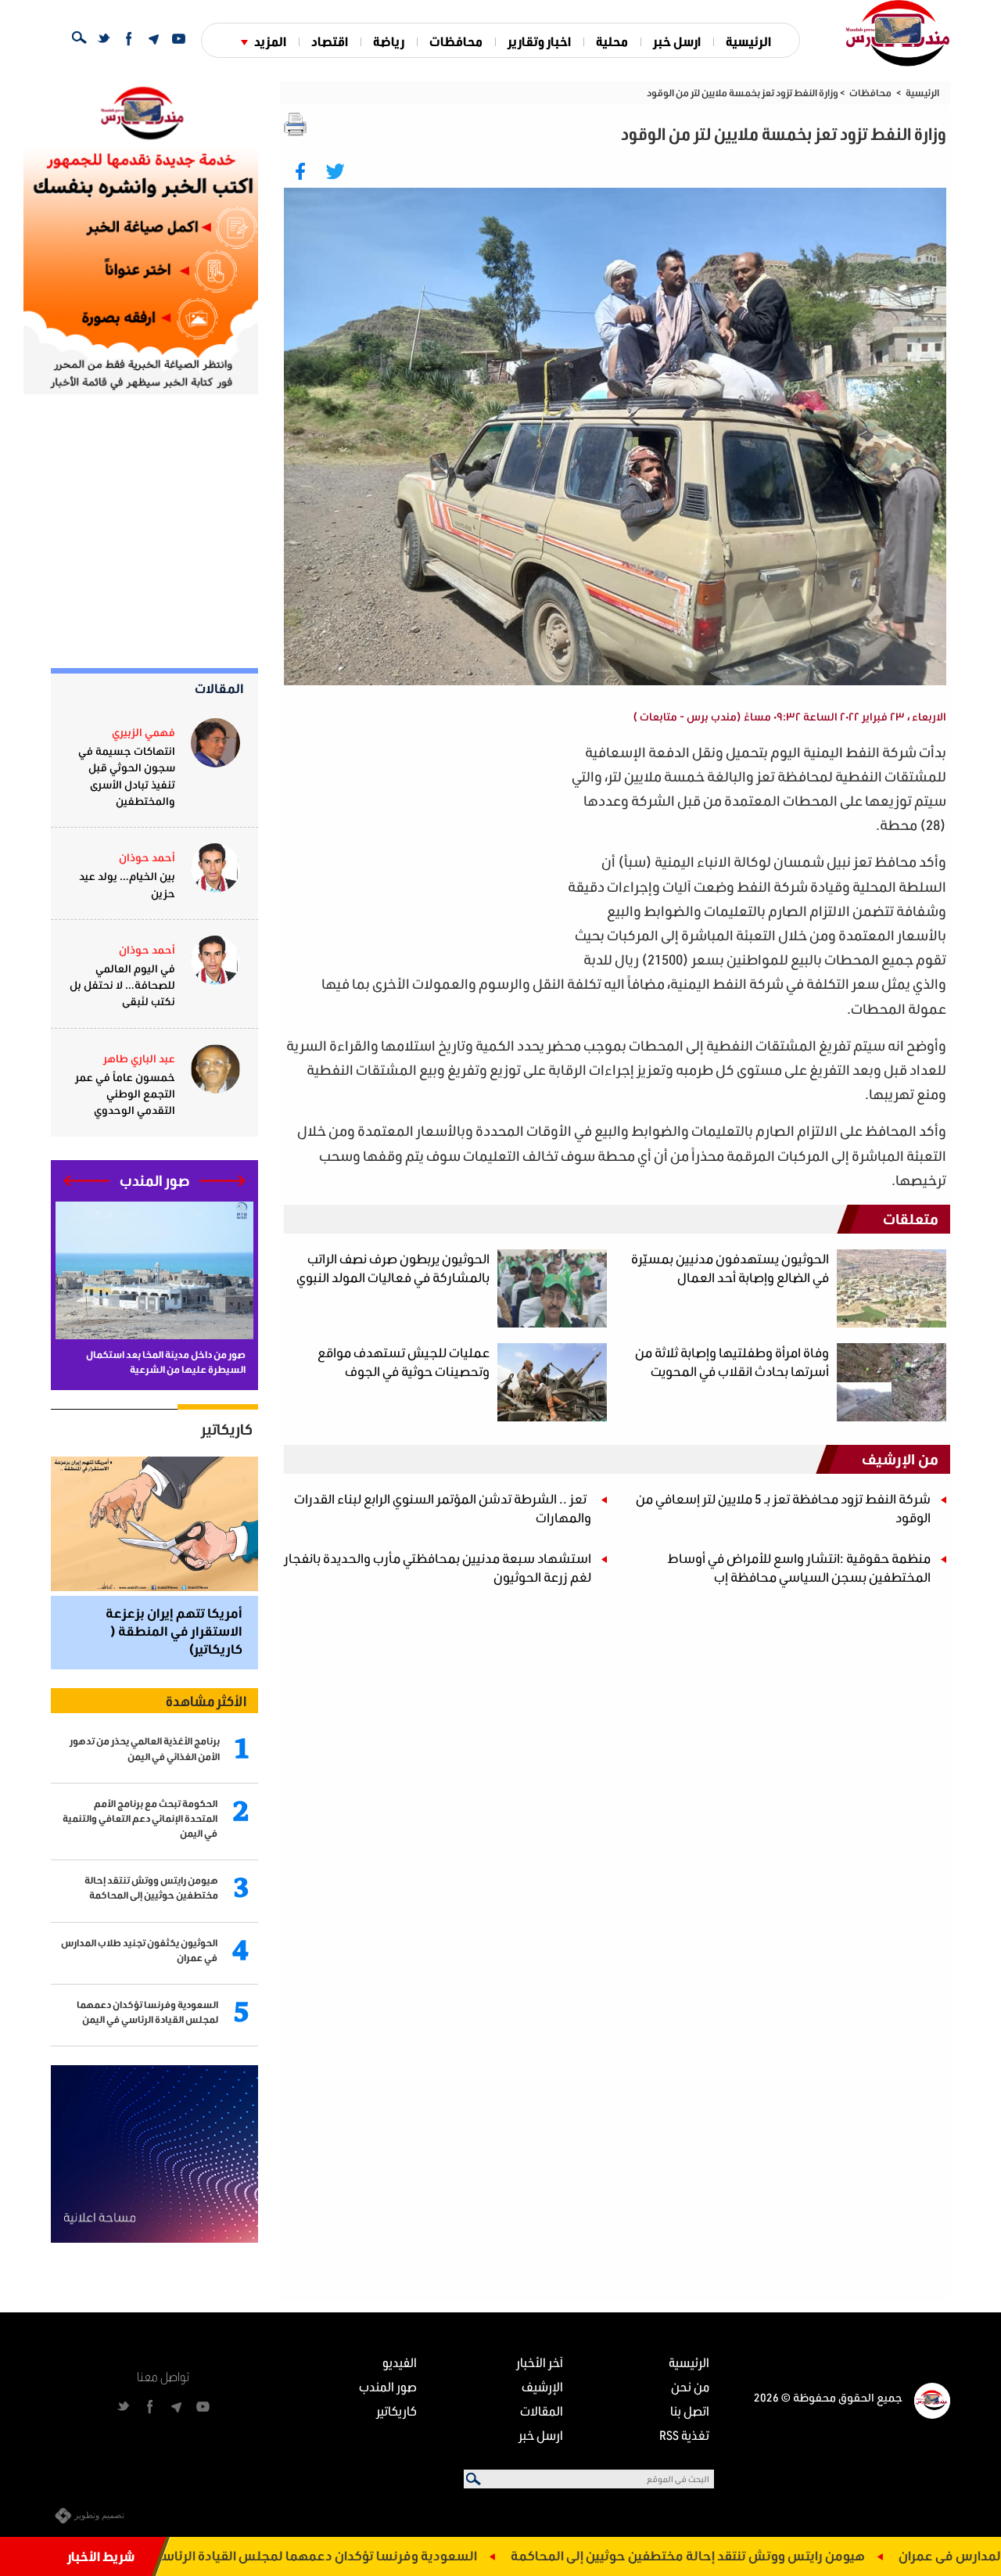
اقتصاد (330, 41)
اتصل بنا (690, 2411)
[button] (222, 1181)
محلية (612, 41)
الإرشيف (542, 2386)
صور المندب (388, 2386)
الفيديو (400, 2362)
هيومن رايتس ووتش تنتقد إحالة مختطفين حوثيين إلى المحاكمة (795, 2555)
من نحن (690, 2386)
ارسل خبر (677, 41)
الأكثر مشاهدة (206, 1701)
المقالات (219, 688)
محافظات (456, 41)
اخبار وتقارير (539, 41)
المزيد (270, 41)
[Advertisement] (423, 850)
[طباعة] (296, 124)
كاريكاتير (227, 1429)
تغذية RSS (684, 2435)
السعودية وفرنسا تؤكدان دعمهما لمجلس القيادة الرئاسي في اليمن (395, 2555)
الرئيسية (748, 41)
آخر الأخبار (540, 2362)
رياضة (389, 41)
